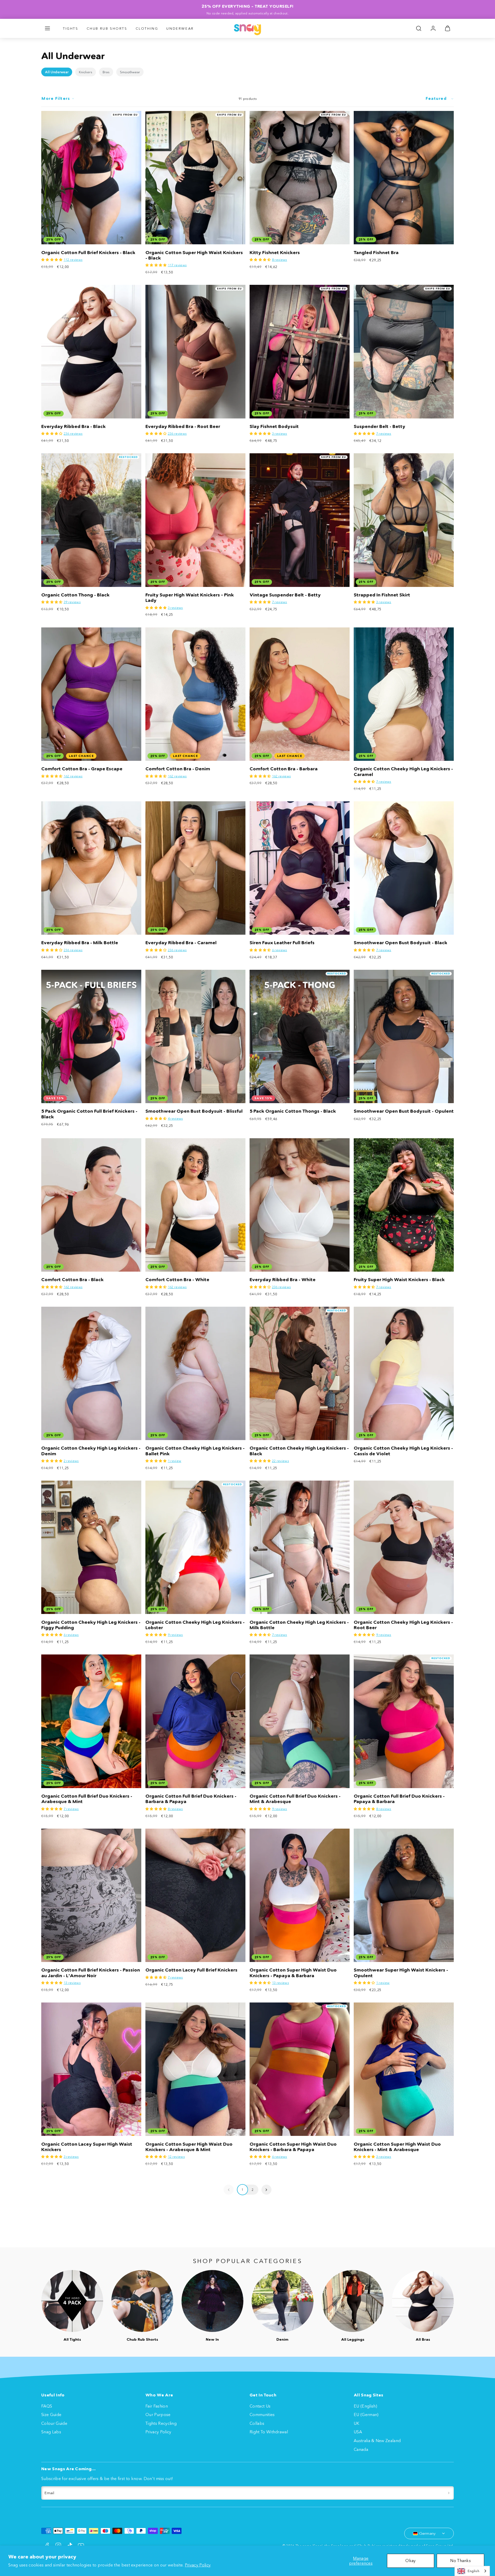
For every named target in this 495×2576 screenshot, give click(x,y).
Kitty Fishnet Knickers (275, 253)
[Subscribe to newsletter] (449, 2493)
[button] (47, 28)
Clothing (147, 28)
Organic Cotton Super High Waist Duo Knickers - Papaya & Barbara (293, 1973)
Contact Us (260, 2406)
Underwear (180, 28)
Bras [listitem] (106, 72)
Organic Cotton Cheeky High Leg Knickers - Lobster (195, 1625)
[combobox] (472, 2571)
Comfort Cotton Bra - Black (72, 1280)
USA (358, 2432)
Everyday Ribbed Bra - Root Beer (183, 426)
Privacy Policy (198, 2565)
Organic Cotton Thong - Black (75, 595)
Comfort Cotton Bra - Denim (178, 769)
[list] (247, 72)
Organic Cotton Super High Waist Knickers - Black (194, 255)
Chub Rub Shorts (107, 28)
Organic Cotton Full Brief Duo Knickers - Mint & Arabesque (295, 1799)
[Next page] (266, 2190)
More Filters (56, 98)
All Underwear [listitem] (57, 72)
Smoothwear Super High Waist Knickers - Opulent (401, 1973)
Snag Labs (51, 2432)
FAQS (47, 2406)
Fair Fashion (157, 2406)
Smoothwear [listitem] (130, 72)
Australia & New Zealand (377, 2441)
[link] (433, 28)
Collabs (257, 2423)
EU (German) (366, 2415)
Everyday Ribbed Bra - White (283, 1280)
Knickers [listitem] (86, 72)
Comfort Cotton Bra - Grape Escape (82, 769)
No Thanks (460, 2561)
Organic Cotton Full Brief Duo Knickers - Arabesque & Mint (87, 1799)
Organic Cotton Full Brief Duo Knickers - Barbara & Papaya (191, 1799)
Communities (262, 2415)
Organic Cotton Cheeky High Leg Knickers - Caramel (403, 772)
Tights (71, 28)
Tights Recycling (161, 2423)
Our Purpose (158, 2415)
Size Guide (51, 2415)
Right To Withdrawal (269, 2432)
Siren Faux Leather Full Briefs (282, 943)
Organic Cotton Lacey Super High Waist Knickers (87, 2147)
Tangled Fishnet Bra (376, 253)
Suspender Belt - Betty (379, 426)
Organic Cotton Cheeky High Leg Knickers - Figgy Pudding (91, 1625)
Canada (361, 2449)
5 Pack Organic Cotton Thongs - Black (293, 1111)
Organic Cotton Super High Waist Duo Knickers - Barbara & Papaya (293, 2147)
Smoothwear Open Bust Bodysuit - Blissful (194, 1111)
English (473, 2571)
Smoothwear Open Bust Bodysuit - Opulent (404, 1111)
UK (357, 2423)
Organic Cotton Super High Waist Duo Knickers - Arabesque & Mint (189, 2147)
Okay (410, 2561)
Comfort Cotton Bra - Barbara (284, 769)
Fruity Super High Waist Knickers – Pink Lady (190, 598)
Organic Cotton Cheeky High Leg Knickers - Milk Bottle (299, 1625)
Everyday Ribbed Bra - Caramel (181, 943)
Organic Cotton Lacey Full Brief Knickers (191, 1970)
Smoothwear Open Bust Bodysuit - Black (401, 943)
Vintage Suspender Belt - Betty (285, 595)
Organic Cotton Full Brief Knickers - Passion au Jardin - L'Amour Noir (91, 1973)
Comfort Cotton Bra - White (177, 1280)
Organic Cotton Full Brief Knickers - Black (88, 253)
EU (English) (365, 2406)
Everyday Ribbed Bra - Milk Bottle (80, 943)
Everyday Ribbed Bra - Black (73, 426)
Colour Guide (54, 2423)
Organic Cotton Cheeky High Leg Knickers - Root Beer (403, 1625)
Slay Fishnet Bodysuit (274, 426)
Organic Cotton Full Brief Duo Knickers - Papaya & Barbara (399, 1799)
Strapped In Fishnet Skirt (382, 595)
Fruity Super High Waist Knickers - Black (399, 1280)
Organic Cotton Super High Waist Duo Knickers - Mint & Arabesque (397, 2147)
